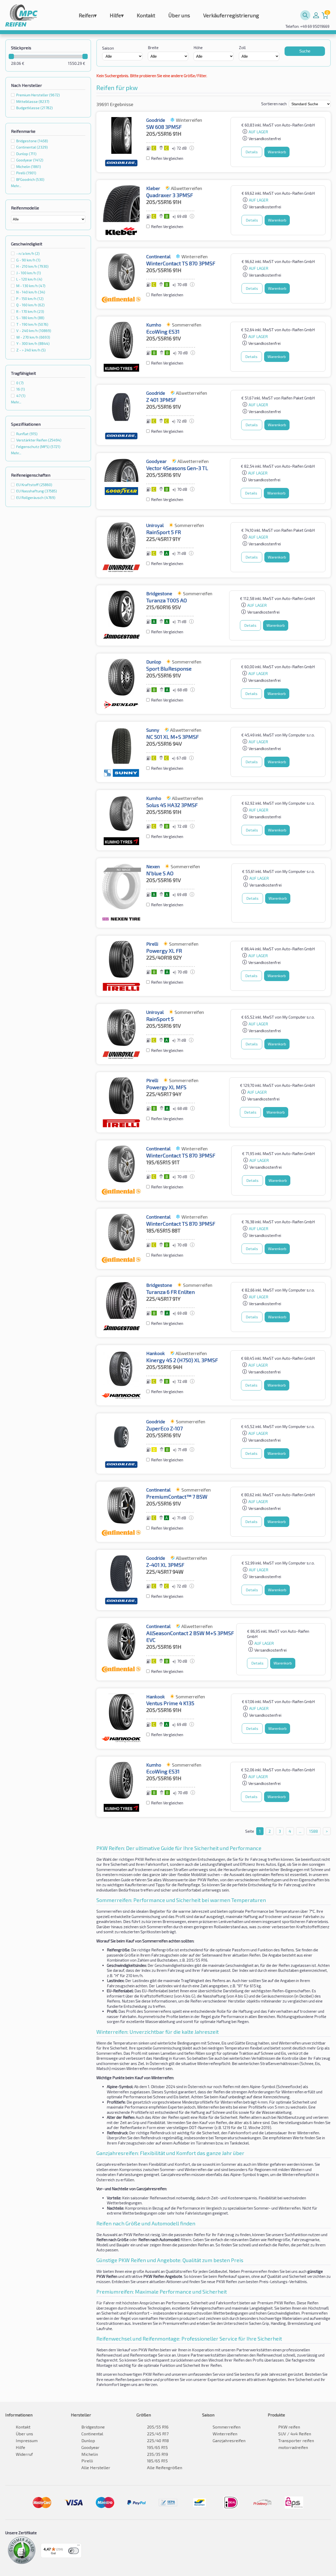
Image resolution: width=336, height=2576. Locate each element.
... (300, 1831)
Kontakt (146, 15)
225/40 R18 (158, 2440)
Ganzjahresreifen (229, 2440)
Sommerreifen (227, 2427)
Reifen (88, 15)
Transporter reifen (296, 2440)
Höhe (198, 48)
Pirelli (26, 173)
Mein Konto (316, 15)
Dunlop (26, 154)
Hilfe (117, 15)
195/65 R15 (157, 2447)
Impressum (27, 2440)
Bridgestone (32, 141)
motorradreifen (293, 2447)
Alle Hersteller (96, 2467)
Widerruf (24, 2454)
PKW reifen (289, 2427)
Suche (305, 51)
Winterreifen (225, 2434)
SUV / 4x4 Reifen (295, 2434)
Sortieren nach (274, 104)
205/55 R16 (158, 2427)
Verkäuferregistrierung (231, 15)
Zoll (242, 48)
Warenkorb (277, 152)
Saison (108, 48)
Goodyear (30, 160)
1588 (314, 1831)
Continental (32, 147)
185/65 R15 (157, 2461)
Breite (153, 48)
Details (252, 152)
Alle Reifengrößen (165, 2467)
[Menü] (78, 2546)
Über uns (179, 15)
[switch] (73, 2551)
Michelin (29, 167)
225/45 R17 (158, 2434)
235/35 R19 (157, 2454)
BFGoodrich (30, 179)
